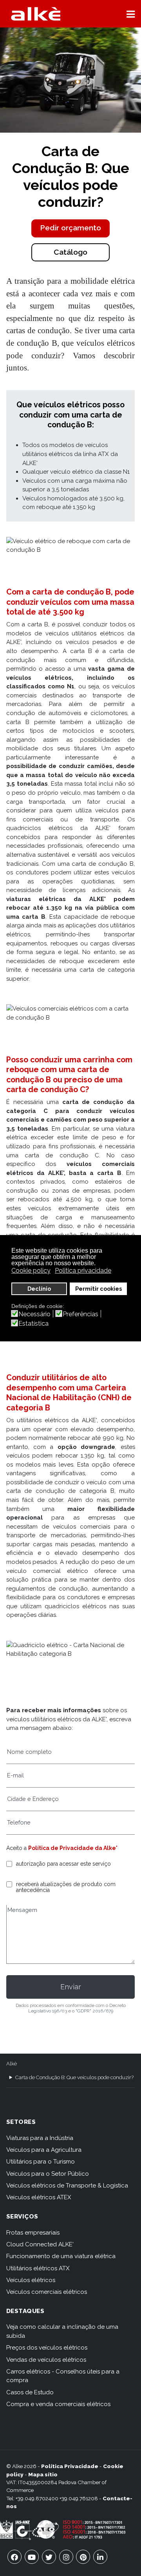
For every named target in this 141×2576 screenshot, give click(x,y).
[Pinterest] (83, 2557)
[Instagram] (66, 2557)
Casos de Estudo (30, 2392)
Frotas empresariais (33, 2233)
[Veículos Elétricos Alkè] (36, 14)
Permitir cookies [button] (99, 1289)
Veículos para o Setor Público (48, 2174)
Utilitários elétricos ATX (38, 2268)
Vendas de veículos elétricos (46, 2360)
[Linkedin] (100, 2557)
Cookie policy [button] (31, 1271)
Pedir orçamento (70, 228)
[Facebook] (14, 2557)
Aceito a (62, 1848)
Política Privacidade (70, 2466)
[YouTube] (32, 2557)
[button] (131, 14)
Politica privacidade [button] (83, 1271)
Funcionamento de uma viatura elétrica (61, 2256)
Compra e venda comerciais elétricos (58, 2404)
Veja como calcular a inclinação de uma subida (62, 2331)
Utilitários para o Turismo (41, 2162)
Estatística (33, 1324)
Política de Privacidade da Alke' (73, 1848)
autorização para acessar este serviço (63, 1864)
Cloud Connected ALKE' (40, 2244)
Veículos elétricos (31, 2280)
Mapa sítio (43, 2474)
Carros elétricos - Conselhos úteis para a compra (63, 2376)
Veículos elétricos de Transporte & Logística (67, 2186)
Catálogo (70, 252)
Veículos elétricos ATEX (39, 2197)
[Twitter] (49, 2557)
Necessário (34, 1314)
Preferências (80, 1314)
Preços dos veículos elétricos (47, 2348)
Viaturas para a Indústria (40, 2138)
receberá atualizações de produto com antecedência (66, 1887)
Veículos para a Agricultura (44, 2150)
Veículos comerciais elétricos (47, 2292)
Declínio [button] (39, 1289)
